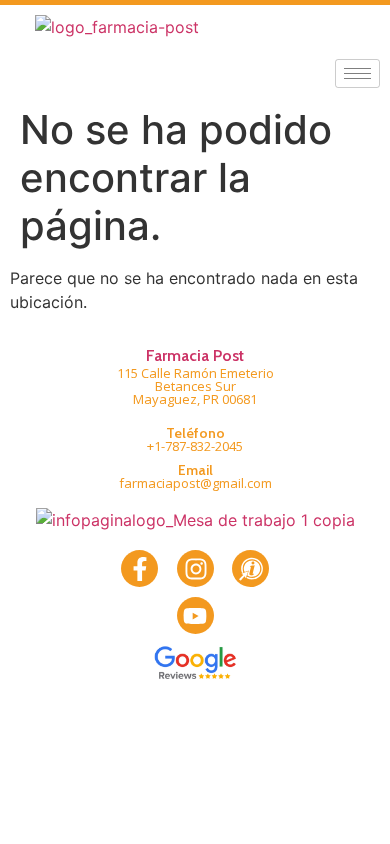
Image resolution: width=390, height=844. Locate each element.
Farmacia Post (195, 355)
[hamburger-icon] (357, 73)
